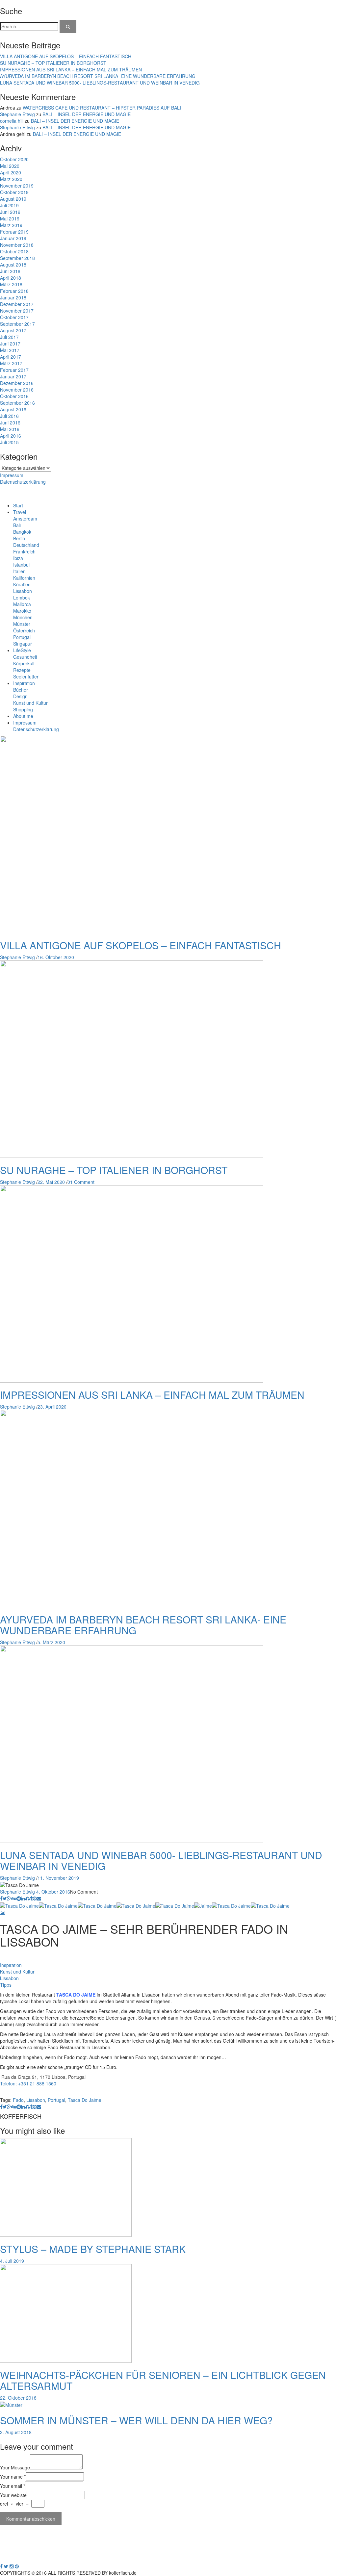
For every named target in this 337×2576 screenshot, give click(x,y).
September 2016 (17, 403)
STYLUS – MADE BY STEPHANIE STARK (93, 2249)
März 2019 (11, 225)
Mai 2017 (10, 350)
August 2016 (13, 409)
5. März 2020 (51, 1642)
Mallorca (22, 604)
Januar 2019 (13, 238)
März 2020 (11, 179)
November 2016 (17, 390)
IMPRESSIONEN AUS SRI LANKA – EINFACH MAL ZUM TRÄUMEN (71, 69)
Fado (18, 2100)
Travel (20, 512)
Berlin (19, 538)
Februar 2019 (14, 232)
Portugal (22, 637)
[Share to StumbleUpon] (27, 1898)
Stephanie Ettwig (17, 114)
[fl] (68, 26)
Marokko (22, 611)
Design (20, 696)
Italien (19, 571)
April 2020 (11, 172)
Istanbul (21, 565)
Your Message (15, 2467)
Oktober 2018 (14, 251)
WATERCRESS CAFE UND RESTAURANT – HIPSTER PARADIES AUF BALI (102, 108)
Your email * (13, 2486)
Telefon (8, 2083)
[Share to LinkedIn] (23, 1898)
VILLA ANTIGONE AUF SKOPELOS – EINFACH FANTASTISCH (66, 56)
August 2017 (13, 330)
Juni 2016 (10, 422)
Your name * (13, 2477)
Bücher (21, 690)
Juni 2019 (10, 212)
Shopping (23, 709)
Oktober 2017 (14, 317)
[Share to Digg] (14, 1898)
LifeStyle (22, 650)
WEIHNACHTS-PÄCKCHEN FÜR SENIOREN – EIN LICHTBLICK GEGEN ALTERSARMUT (163, 2380)
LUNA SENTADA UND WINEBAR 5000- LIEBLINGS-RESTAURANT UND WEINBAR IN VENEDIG (100, 83)
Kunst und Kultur (30, 703)
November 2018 (17, 245)
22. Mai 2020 (51, 1182)
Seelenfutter (26, 676)
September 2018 (17, 258)
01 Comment (81, 1182)
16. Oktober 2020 (56, 957)
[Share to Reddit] (19, 1898)
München (23, 617)
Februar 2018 (14, 291)
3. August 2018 (16, 2432)
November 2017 (17, 311)
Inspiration (24, 683)
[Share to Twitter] (5, 1898)
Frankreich (24, 551)
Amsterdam (25, 519)
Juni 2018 (10, 271)
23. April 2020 (52, 1407)
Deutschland (26, 545)
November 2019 (17, 186)
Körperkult (24, 663)
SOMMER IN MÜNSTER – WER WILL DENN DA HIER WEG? (136, 2420)
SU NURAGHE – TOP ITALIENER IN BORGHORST (53, 63)
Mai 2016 (10, 429)
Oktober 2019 (14, 192)
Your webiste (13, 2495)
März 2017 (11, 363)
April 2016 (11, 436)
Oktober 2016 (14, 396)
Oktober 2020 (14, 159)
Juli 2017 (9, 337)
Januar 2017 (13, 376)
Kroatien (22, 584)
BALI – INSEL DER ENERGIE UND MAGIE (87, 114)
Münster (22, 624)
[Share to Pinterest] (35, 1898)
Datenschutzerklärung (23, 482)
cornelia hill (12, 121)
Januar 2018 (13, 297)
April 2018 (11, 278)
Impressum (12, 475)
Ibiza (18, 558)
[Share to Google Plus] (9, 1898)
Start (18, 505)
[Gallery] (2, 1912)
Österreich (24, 630)
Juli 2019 (9, 205)
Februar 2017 (14, 370)
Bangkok (22, 532)
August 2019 (13, 199)
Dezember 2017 (17, 304)
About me (23, 716)
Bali (17, 525)
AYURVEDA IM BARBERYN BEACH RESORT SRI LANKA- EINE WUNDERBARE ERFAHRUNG (98, 76)
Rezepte (22, 670)
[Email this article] (39, 1898)
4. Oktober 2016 (53, 1892)
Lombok (22, 598)
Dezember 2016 (17, 383)
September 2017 (17, 324)
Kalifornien (24, 578)
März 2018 (11, 284)
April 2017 (11, 357)
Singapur (23, 644)
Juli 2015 (9, 442)
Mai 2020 (10, 166)
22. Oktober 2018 (18, 2398)
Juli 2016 (9, 416)
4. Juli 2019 (12, 2261)
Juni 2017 (10, 344)
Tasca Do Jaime (85, 2100)
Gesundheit (25, 657)
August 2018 (13, 265)
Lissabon (23, 591)
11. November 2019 (58, 1878)
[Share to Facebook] (1, 1898)
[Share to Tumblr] (31, 1898)
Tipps (6, 1985)
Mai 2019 (10, 218)
